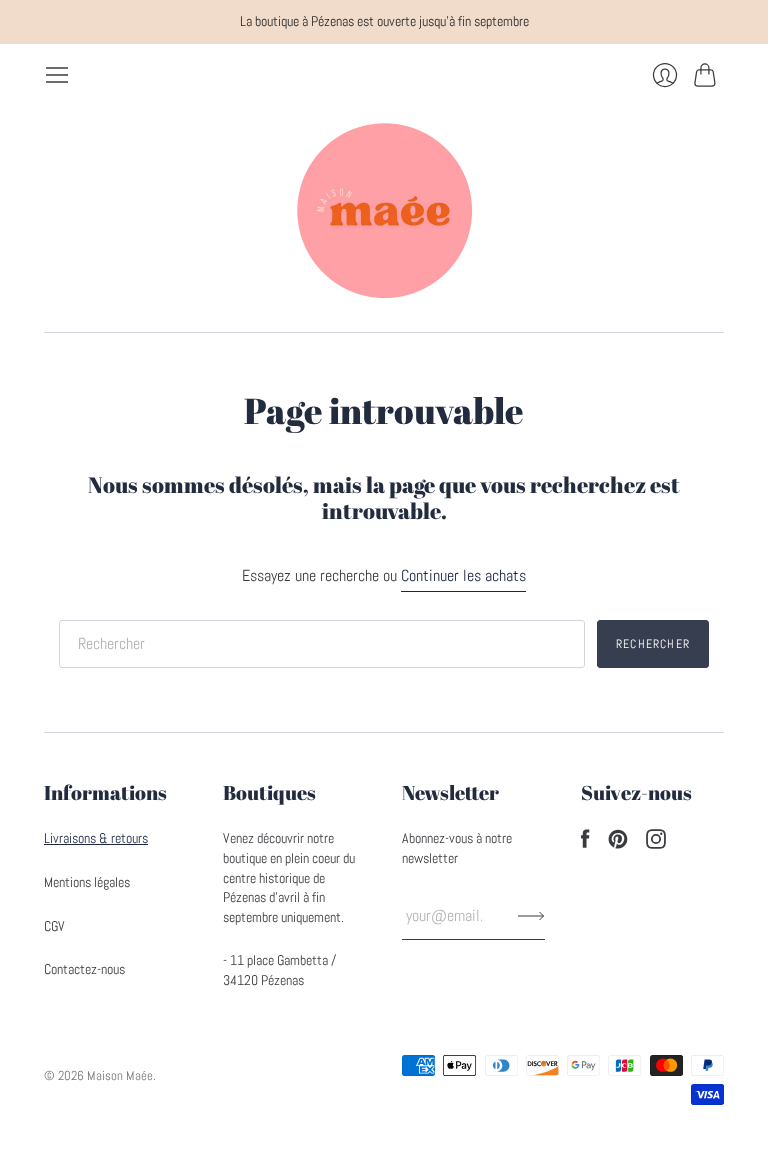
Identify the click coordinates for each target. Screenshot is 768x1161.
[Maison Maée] (384, 210)
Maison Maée (120, 1075)
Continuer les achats (463, 575)
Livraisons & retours (96, 838)
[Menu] (57, 75)
